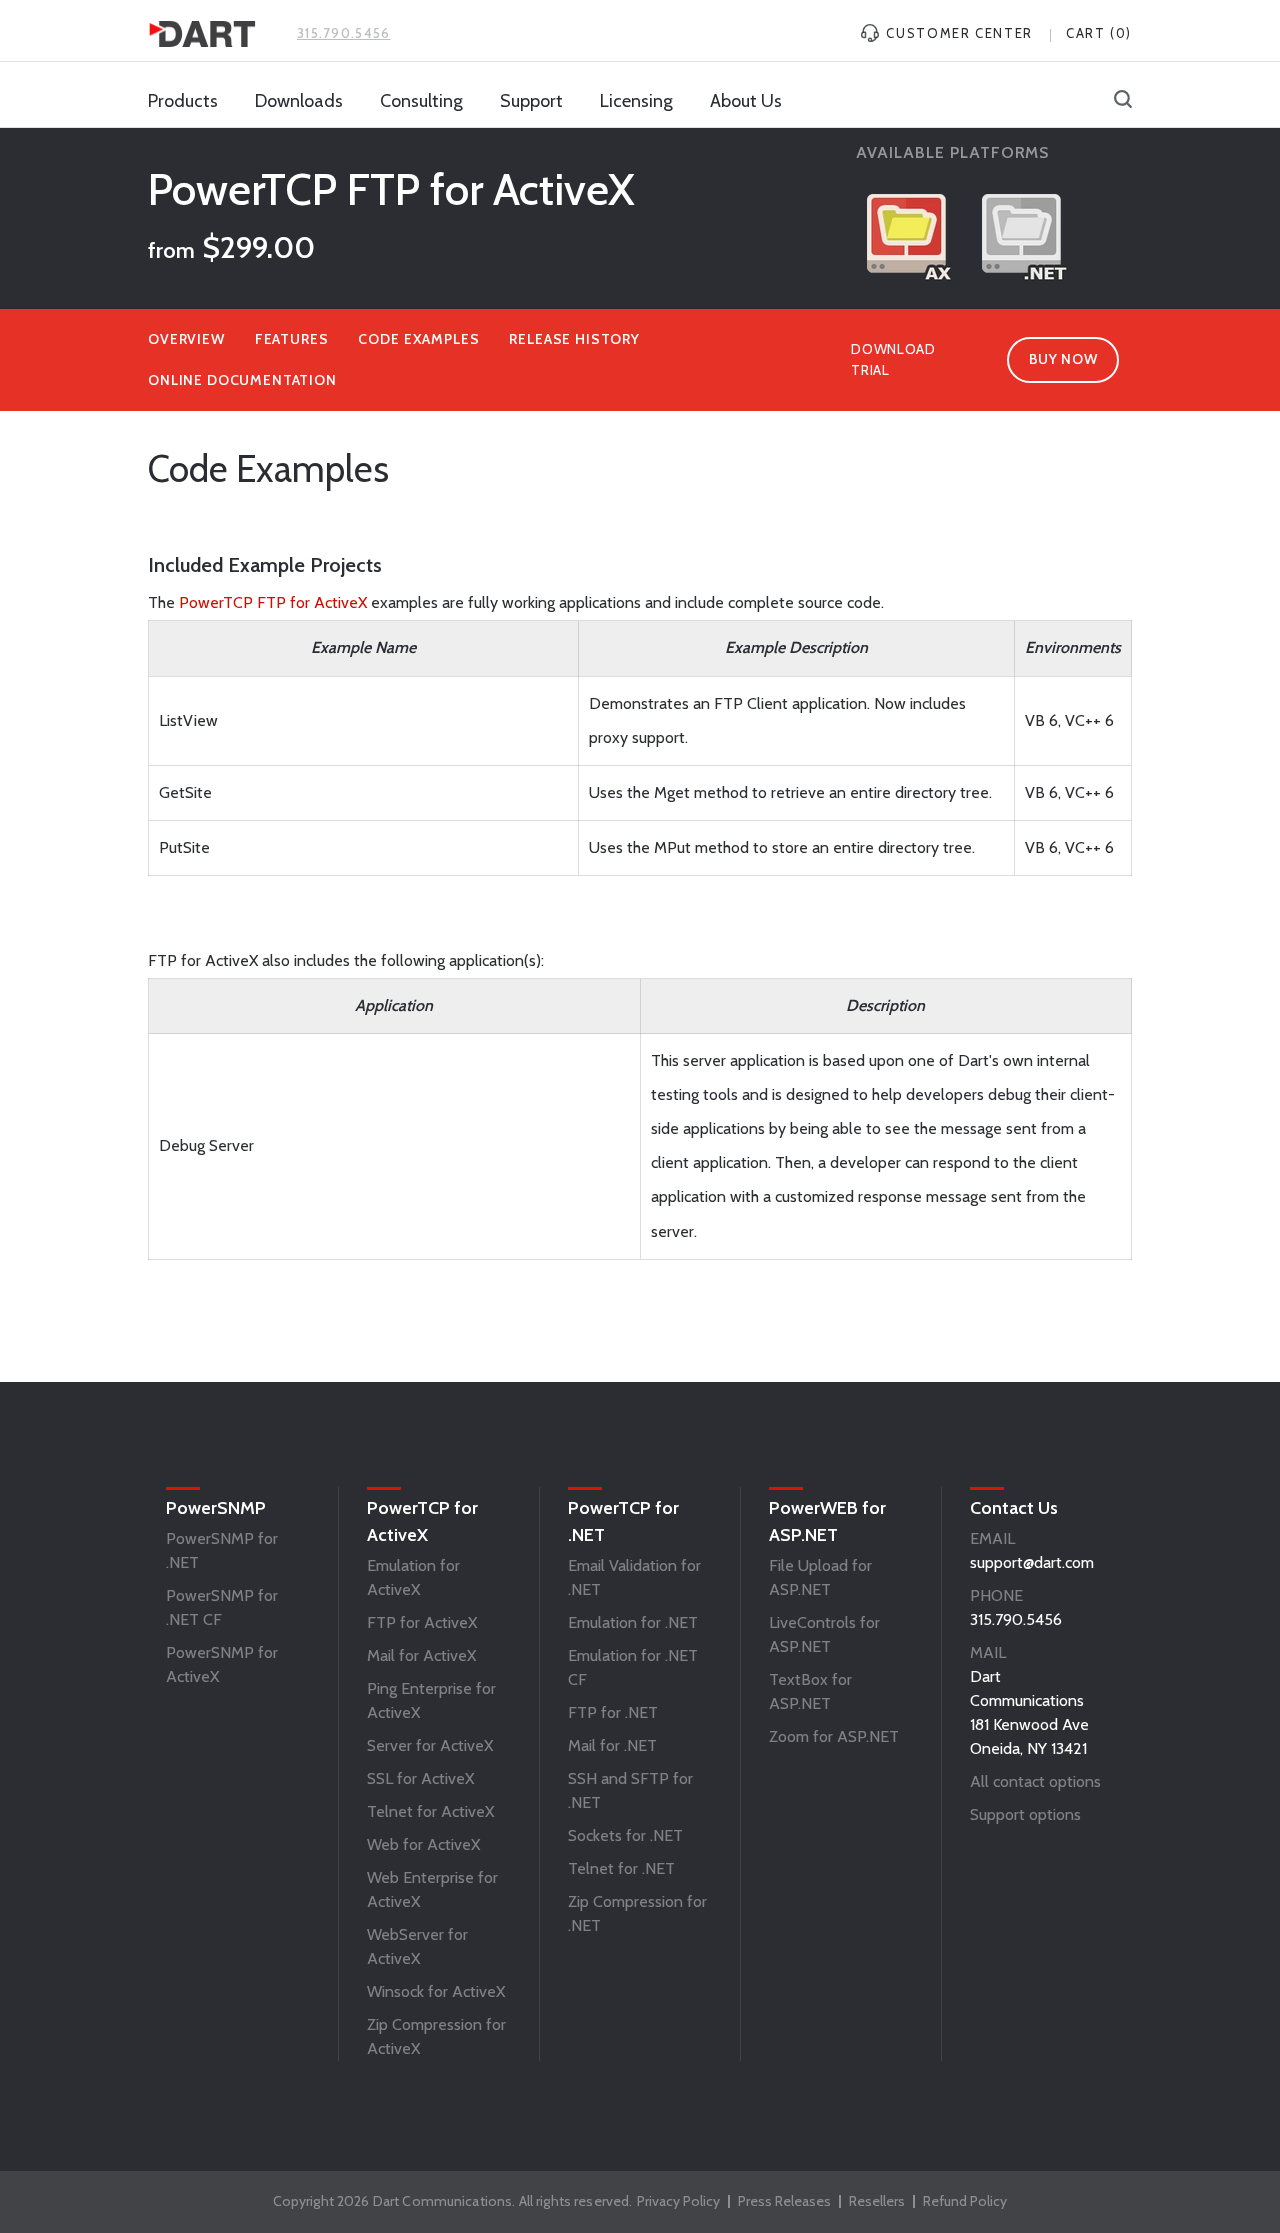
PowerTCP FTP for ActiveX (273, 602)
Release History (574, 339)
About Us (746, 101)
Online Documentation (242, 380)
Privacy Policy (678, 2201)
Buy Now (1063, 359)
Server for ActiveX (430, 1745)
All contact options (1035, 1781)
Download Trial (893, 359)
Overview (186, 339)
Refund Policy (965, 2201)
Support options (1025, 1814)
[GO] (1123, 101)
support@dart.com (1032, 1562)
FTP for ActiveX (422, 1622)
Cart (1099, 33)
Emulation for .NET (633, 1622)
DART (202, 34)
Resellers (877, 2201)
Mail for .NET (612, 1745)
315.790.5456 (344, 33)
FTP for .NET (613, 1712)
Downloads (299, 101)
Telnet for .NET (621, 1868)
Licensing (636, 101)
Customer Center (957, 33)
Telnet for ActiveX (430, 1811)
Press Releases (784, 2201)
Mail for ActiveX (421, 1655)
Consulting (421, 101)
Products (183, 101)
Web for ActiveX (423, 1844)
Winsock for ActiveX (436, 1991)
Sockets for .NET (625, 1835)
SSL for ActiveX (420, 1778)
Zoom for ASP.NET (834, 1736)
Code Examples (418, 339)
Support (531, 101)
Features (292, 339)
